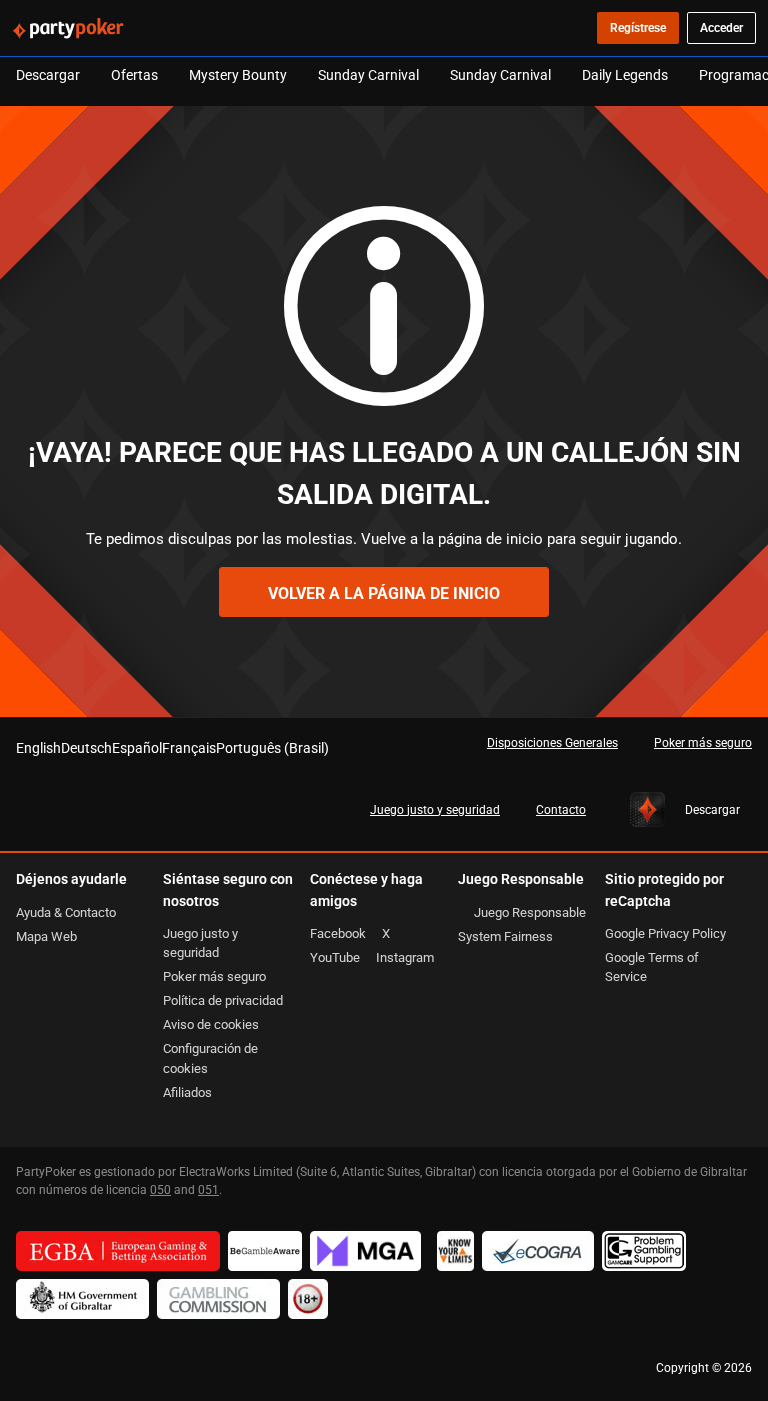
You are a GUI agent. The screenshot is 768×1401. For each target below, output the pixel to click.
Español (137, 747)
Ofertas (134, 74)
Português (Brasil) (272, 747)
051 (208, 1189)
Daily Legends (625, 74)
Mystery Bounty (238, 74)
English (38, 747)
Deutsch (86, 747)
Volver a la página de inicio (384, 593)
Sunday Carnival (368, 74)
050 (160, 1189)
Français (189, 747)
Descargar (48, 74)
